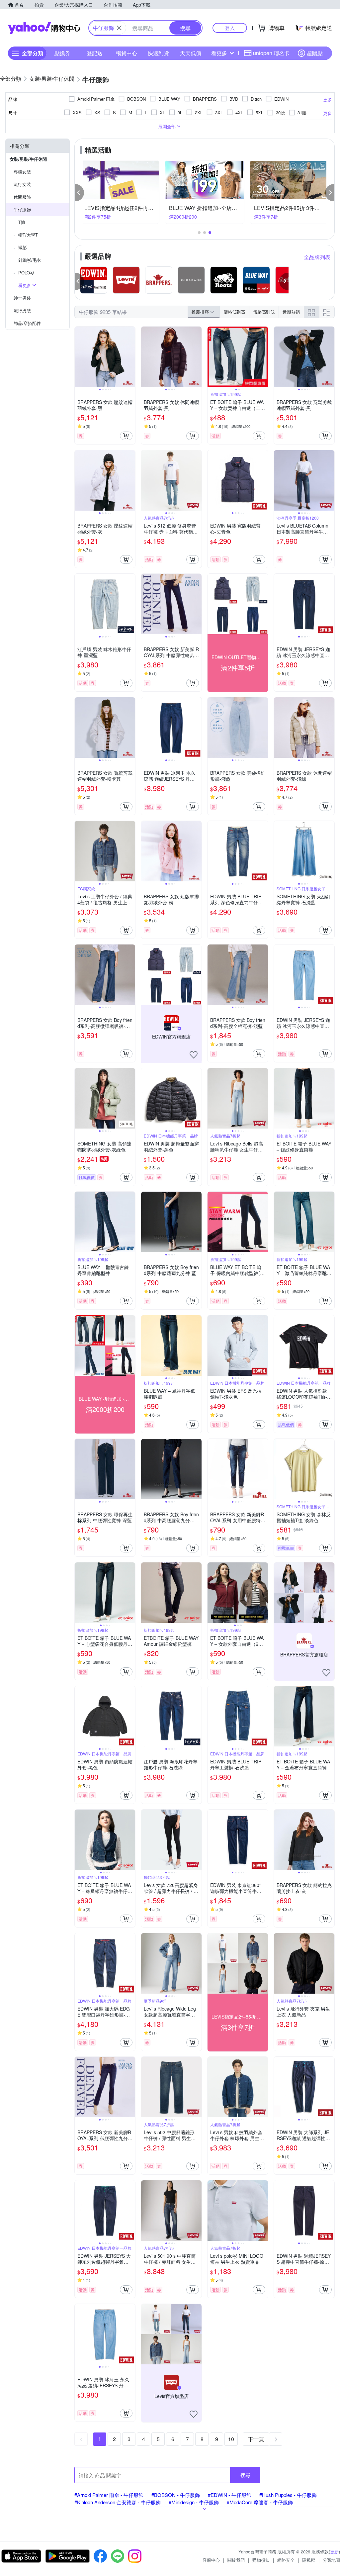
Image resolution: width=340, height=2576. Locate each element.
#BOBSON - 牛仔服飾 (176, 2495)
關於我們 (236, 2560)
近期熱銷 (291, 312)
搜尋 (245, 2475)
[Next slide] (131, 357)
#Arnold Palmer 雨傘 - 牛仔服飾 (109, 2495)
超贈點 (315, 53)
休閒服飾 (22, 197)
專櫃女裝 (22, 172)
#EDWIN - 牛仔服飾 (230, 2495)
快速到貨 (158, 53)
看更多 (219, 53)
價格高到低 (264, 312)
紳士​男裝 (22, 298)
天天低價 (191, 53)
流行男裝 (22, 310)
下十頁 (256, 2439)
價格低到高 (234, 312)
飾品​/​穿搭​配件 (27, 323)
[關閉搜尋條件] (119, 28)
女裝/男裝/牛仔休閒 (28, 159)
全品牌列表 (317, 257)
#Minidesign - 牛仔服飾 (194, 2502)
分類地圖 (331, 2560)
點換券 (62, 53)
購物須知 (261, 2560)
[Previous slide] (79, 357)
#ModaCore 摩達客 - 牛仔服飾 (260, 2502)
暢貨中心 (127, 53)
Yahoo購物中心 (44, 28)
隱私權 (309, 2560)
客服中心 (211, 2560)
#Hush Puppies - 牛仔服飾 (288, 2495)
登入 (230, 28)
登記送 (95, 53)
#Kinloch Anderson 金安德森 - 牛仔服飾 (118, 2502)
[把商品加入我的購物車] (126, 436)
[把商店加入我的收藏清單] (194, 1055)
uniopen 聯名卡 (271, 53)
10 (231, 2439)
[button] (79, 193)
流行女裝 (22, 184)
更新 (334, 2552)
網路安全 (286, 2560)
